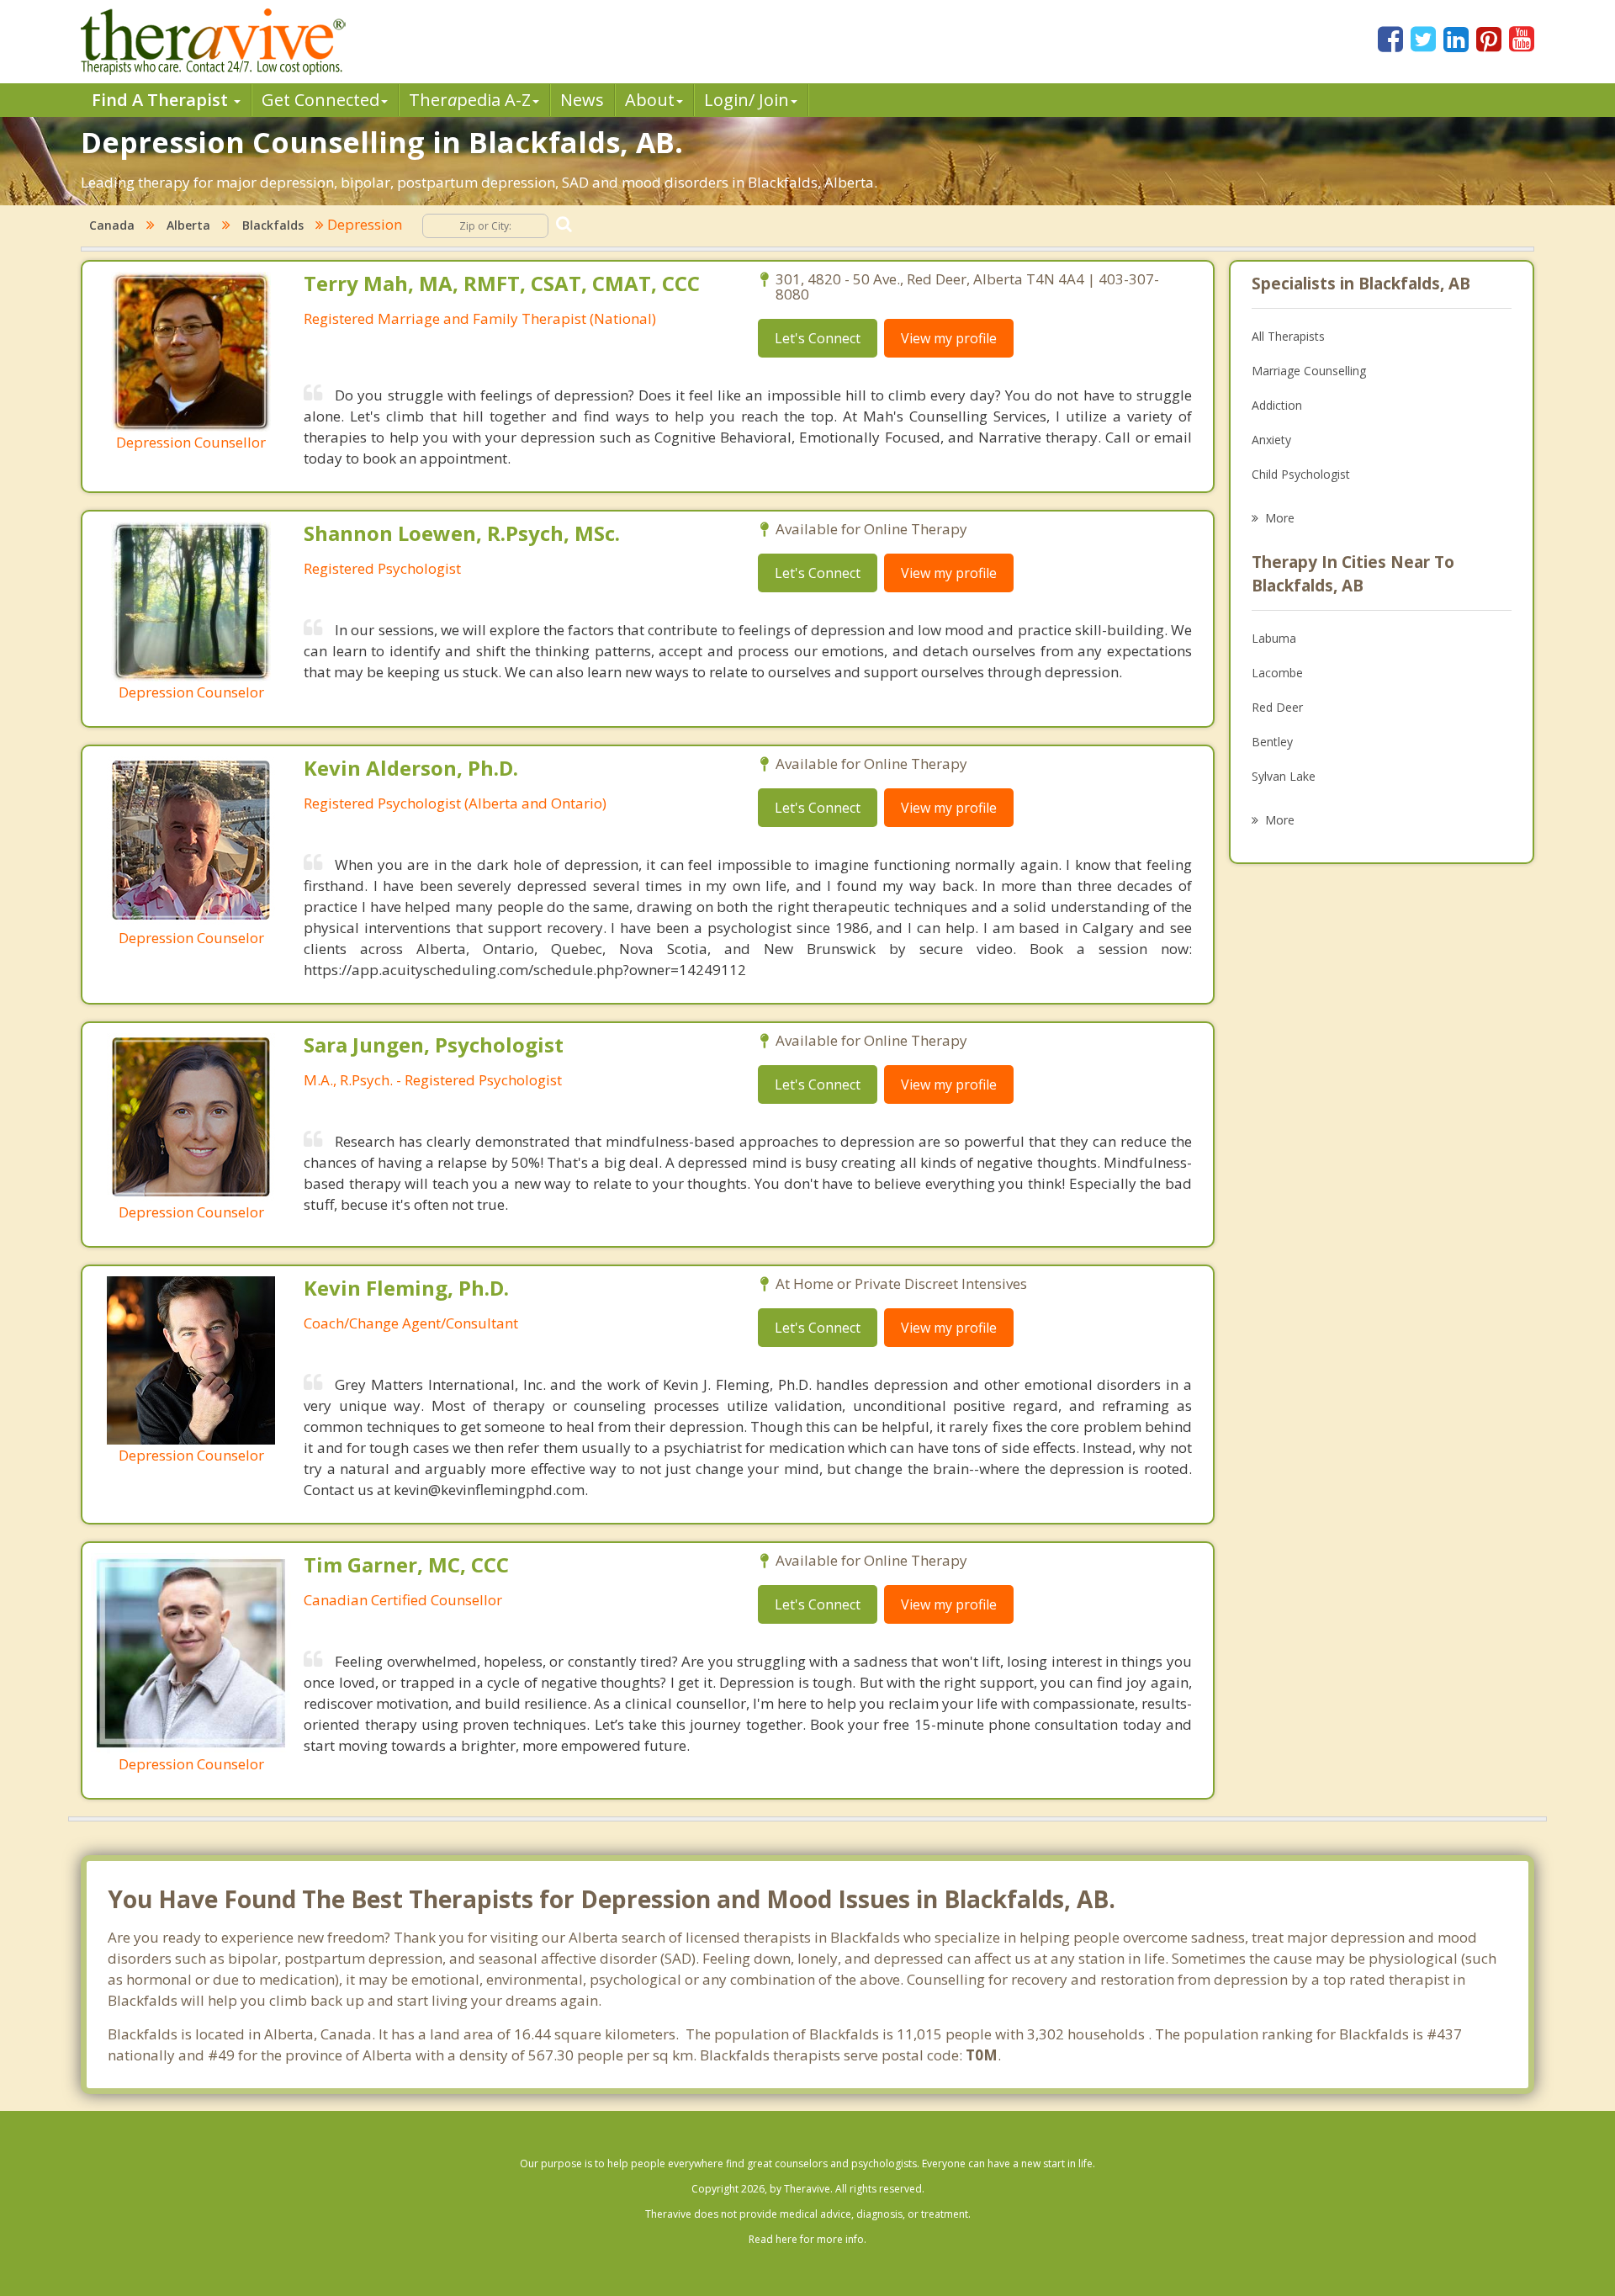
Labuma (1274, 638)
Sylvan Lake (1284, 776)
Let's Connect (818, 338)
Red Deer (1277, 707)
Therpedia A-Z (470, 100)
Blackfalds (273, 225)
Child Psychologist (1301, 474)
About (650, 100)
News (582, 100)
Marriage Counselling (1309, 371)
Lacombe (1277, 673)
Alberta (188, 225)
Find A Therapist (162, 100)
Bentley (1272, 742)
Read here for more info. (807, 2239)
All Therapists (1288, 336)
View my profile (949, 338)
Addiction (1277, 405)
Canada (112, 225)
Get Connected (320, 100)
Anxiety (1271, 440)
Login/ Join (747, 100)
